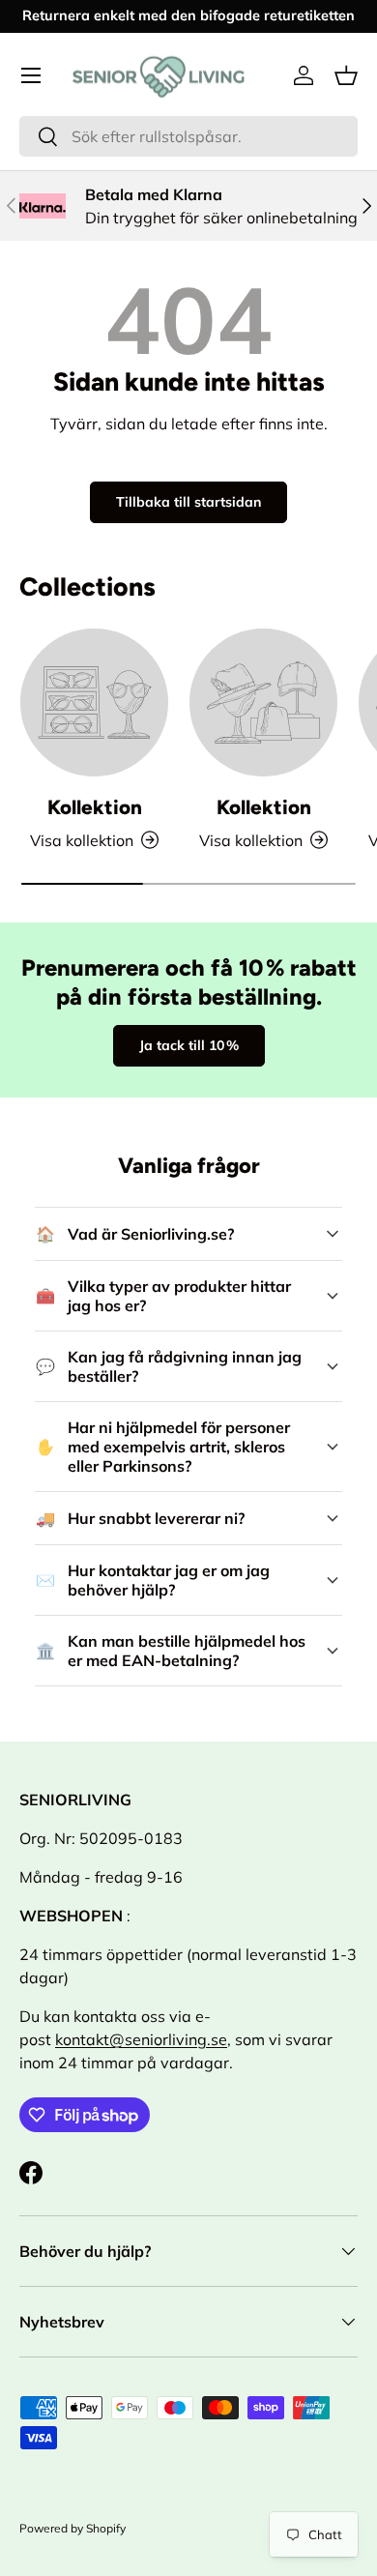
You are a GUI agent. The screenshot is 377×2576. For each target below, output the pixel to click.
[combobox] (188, 136)
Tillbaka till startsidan (188, 502)
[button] (346, 75)
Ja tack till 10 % (189, 1045)
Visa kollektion (82, 840)
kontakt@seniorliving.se (141, 2039)
